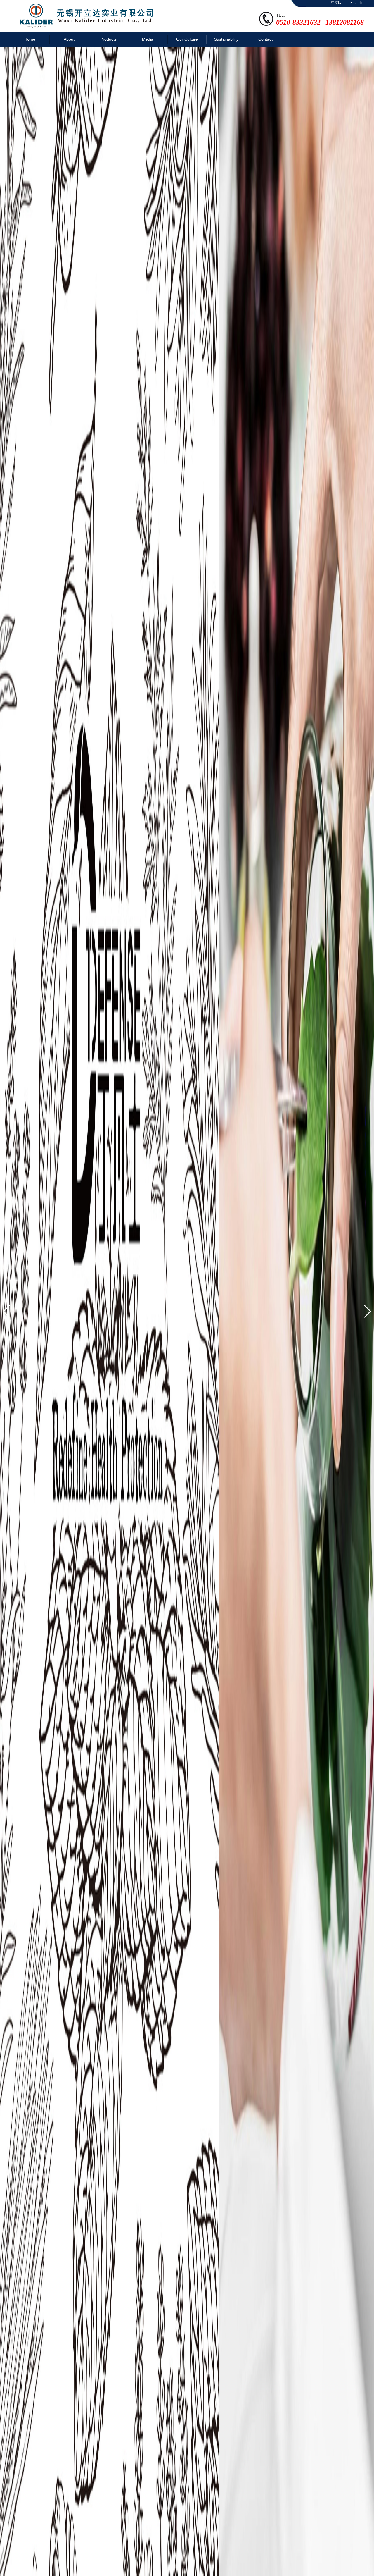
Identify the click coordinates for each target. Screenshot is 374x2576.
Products (108, 39)
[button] (7, 1311)
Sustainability (226, 39)
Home (30, 39)
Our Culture (187, 39)
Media (148, 39)
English (356, 3)
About (69, 39)
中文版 (336, 3)
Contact (265, 39)
